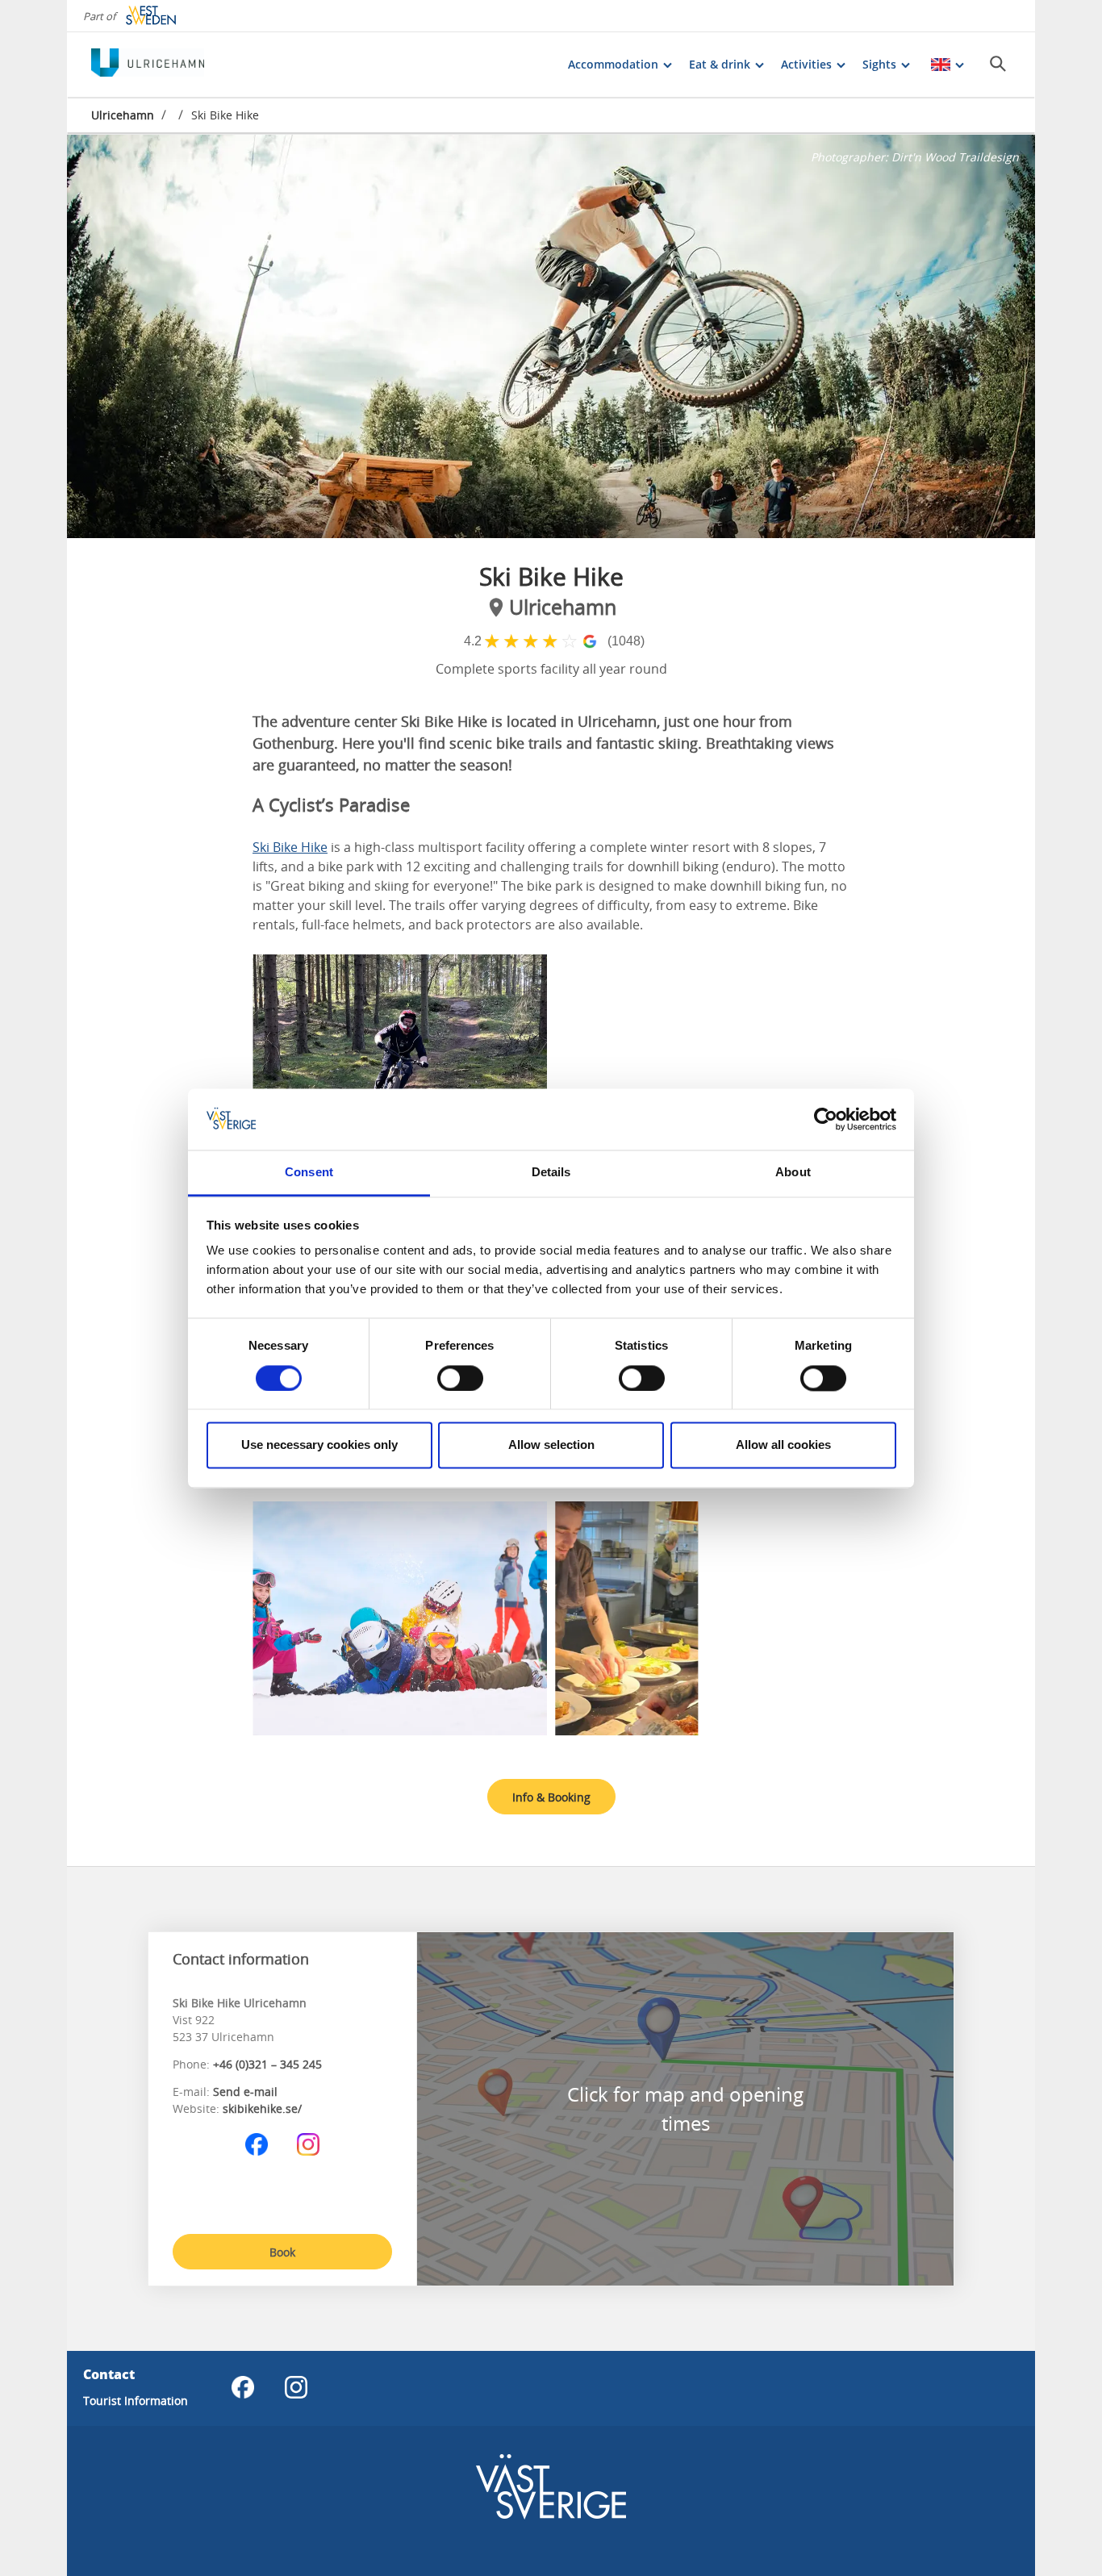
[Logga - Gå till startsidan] (148, 65)
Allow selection (551, 1445)
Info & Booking (551, 1797)
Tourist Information (136, 2401)
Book (282, 2252)
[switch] (460, 1378)
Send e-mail (245, 2092)
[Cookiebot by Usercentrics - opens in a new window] (826, 1119)
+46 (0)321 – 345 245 (267, 2064)
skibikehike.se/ (262, 2108)
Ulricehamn (123, 115)
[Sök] (998, 64)
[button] (551, 336)
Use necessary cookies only (319, 1445)
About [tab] (793, 1173)
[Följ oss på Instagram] (308, 2144)
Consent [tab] (309, 1173)
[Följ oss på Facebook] (257, 2144)
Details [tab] (551, 1173)
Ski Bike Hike (290, 847)
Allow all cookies (783, 1445)
